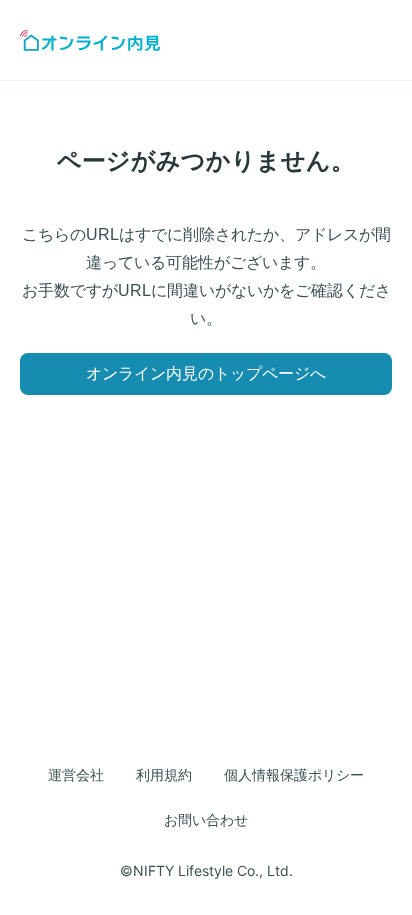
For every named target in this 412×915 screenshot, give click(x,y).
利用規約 (164, 775)
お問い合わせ (206, 820)
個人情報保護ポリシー (294, 775)
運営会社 (76, 775)
